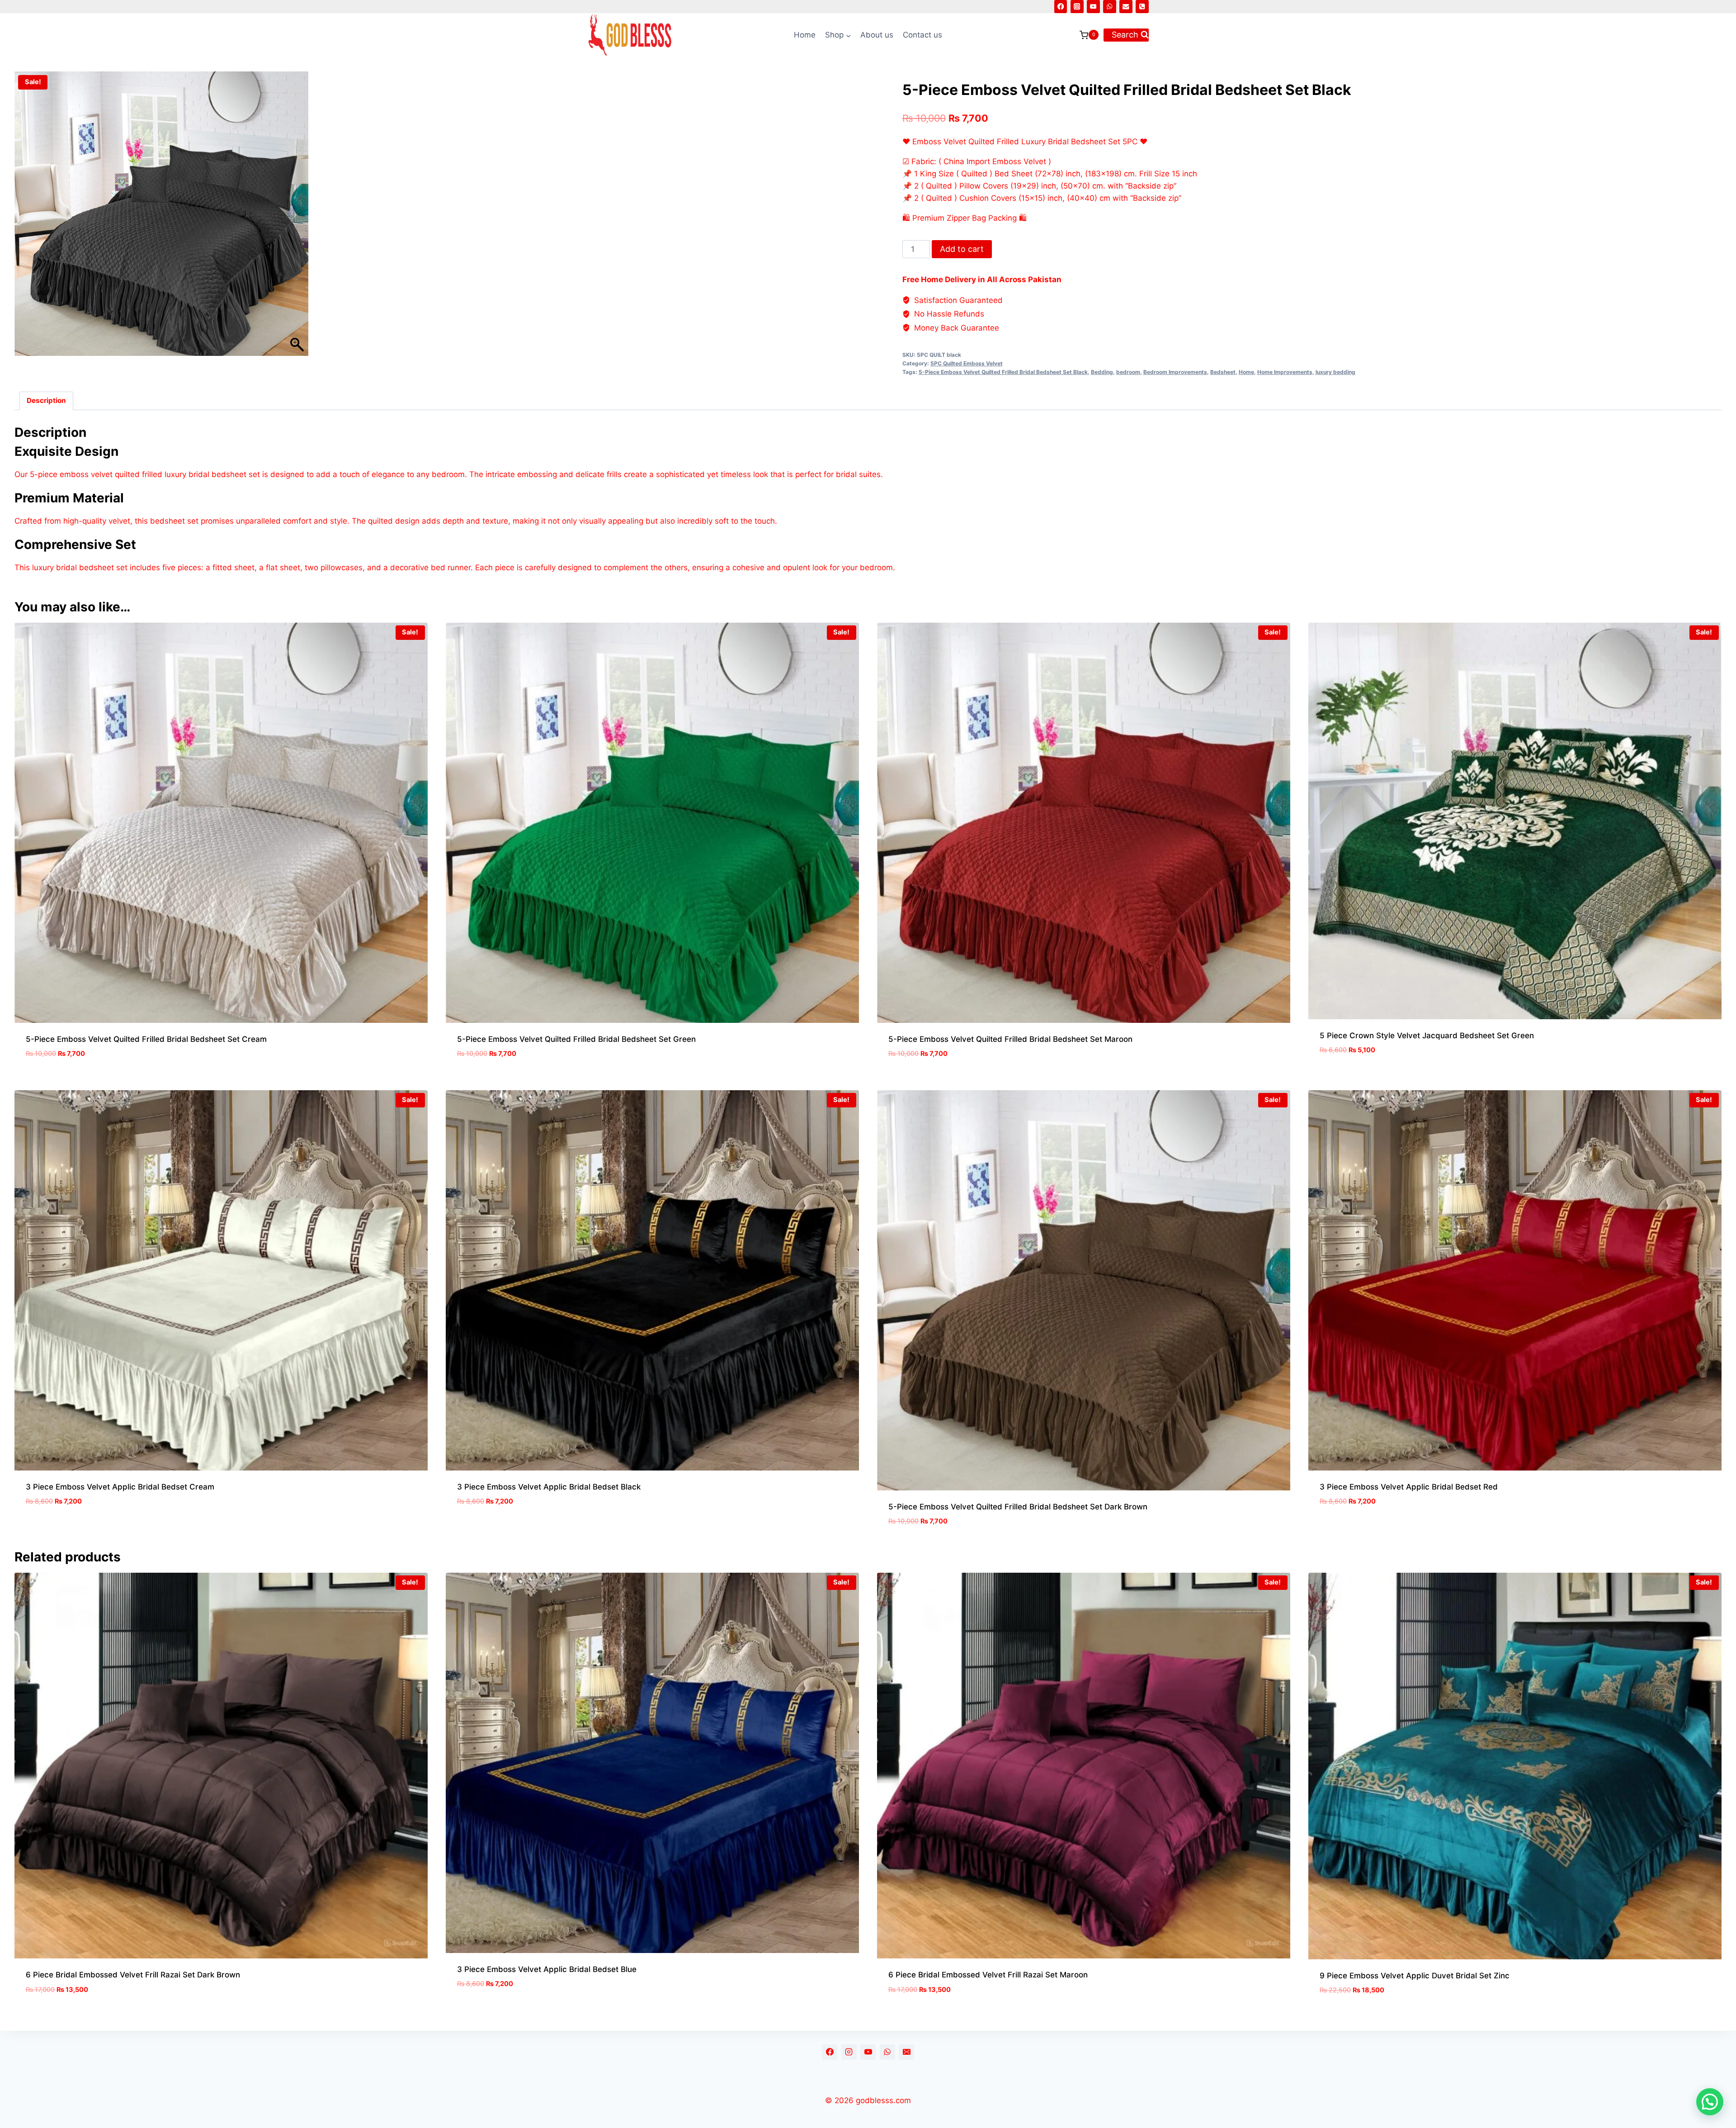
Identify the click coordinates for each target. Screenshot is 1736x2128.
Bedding (1102, 372)
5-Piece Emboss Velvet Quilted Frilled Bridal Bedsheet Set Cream (146, 1039)
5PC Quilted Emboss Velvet (967, 363)
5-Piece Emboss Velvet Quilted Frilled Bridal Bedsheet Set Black (1003, 372)
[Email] (1126, 7)
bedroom (1128, 372)
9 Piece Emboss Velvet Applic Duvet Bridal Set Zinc (1415, 1976)
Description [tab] (46, 400)
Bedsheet (1223, 372)
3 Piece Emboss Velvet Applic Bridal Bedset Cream (120, 1487)
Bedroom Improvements (1175, 372)
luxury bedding (1335, 372)
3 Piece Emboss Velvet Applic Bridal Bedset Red (1409, 1487)
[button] (1710, 2102)
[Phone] (1142, 7)
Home (805, 35)
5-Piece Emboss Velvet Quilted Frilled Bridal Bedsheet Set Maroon (1010, 1039)
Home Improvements (1285, 372)
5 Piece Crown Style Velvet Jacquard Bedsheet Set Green (1427, 1036)
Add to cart (962, 249)
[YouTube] (1093, 7)
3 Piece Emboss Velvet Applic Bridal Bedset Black (549, 1487)
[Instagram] (1077, 7)
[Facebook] (1061, 7)
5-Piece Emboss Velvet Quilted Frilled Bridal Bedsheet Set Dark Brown (1018, 1507)
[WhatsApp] (1110, 7)
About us (877, 35)
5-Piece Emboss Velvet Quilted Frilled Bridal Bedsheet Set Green (576, 1039)
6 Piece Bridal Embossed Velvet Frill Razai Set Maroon (988, 1975)
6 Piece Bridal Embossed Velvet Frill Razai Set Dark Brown (133, 1975)
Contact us (922, 35)
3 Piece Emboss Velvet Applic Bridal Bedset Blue (547, 1969)
